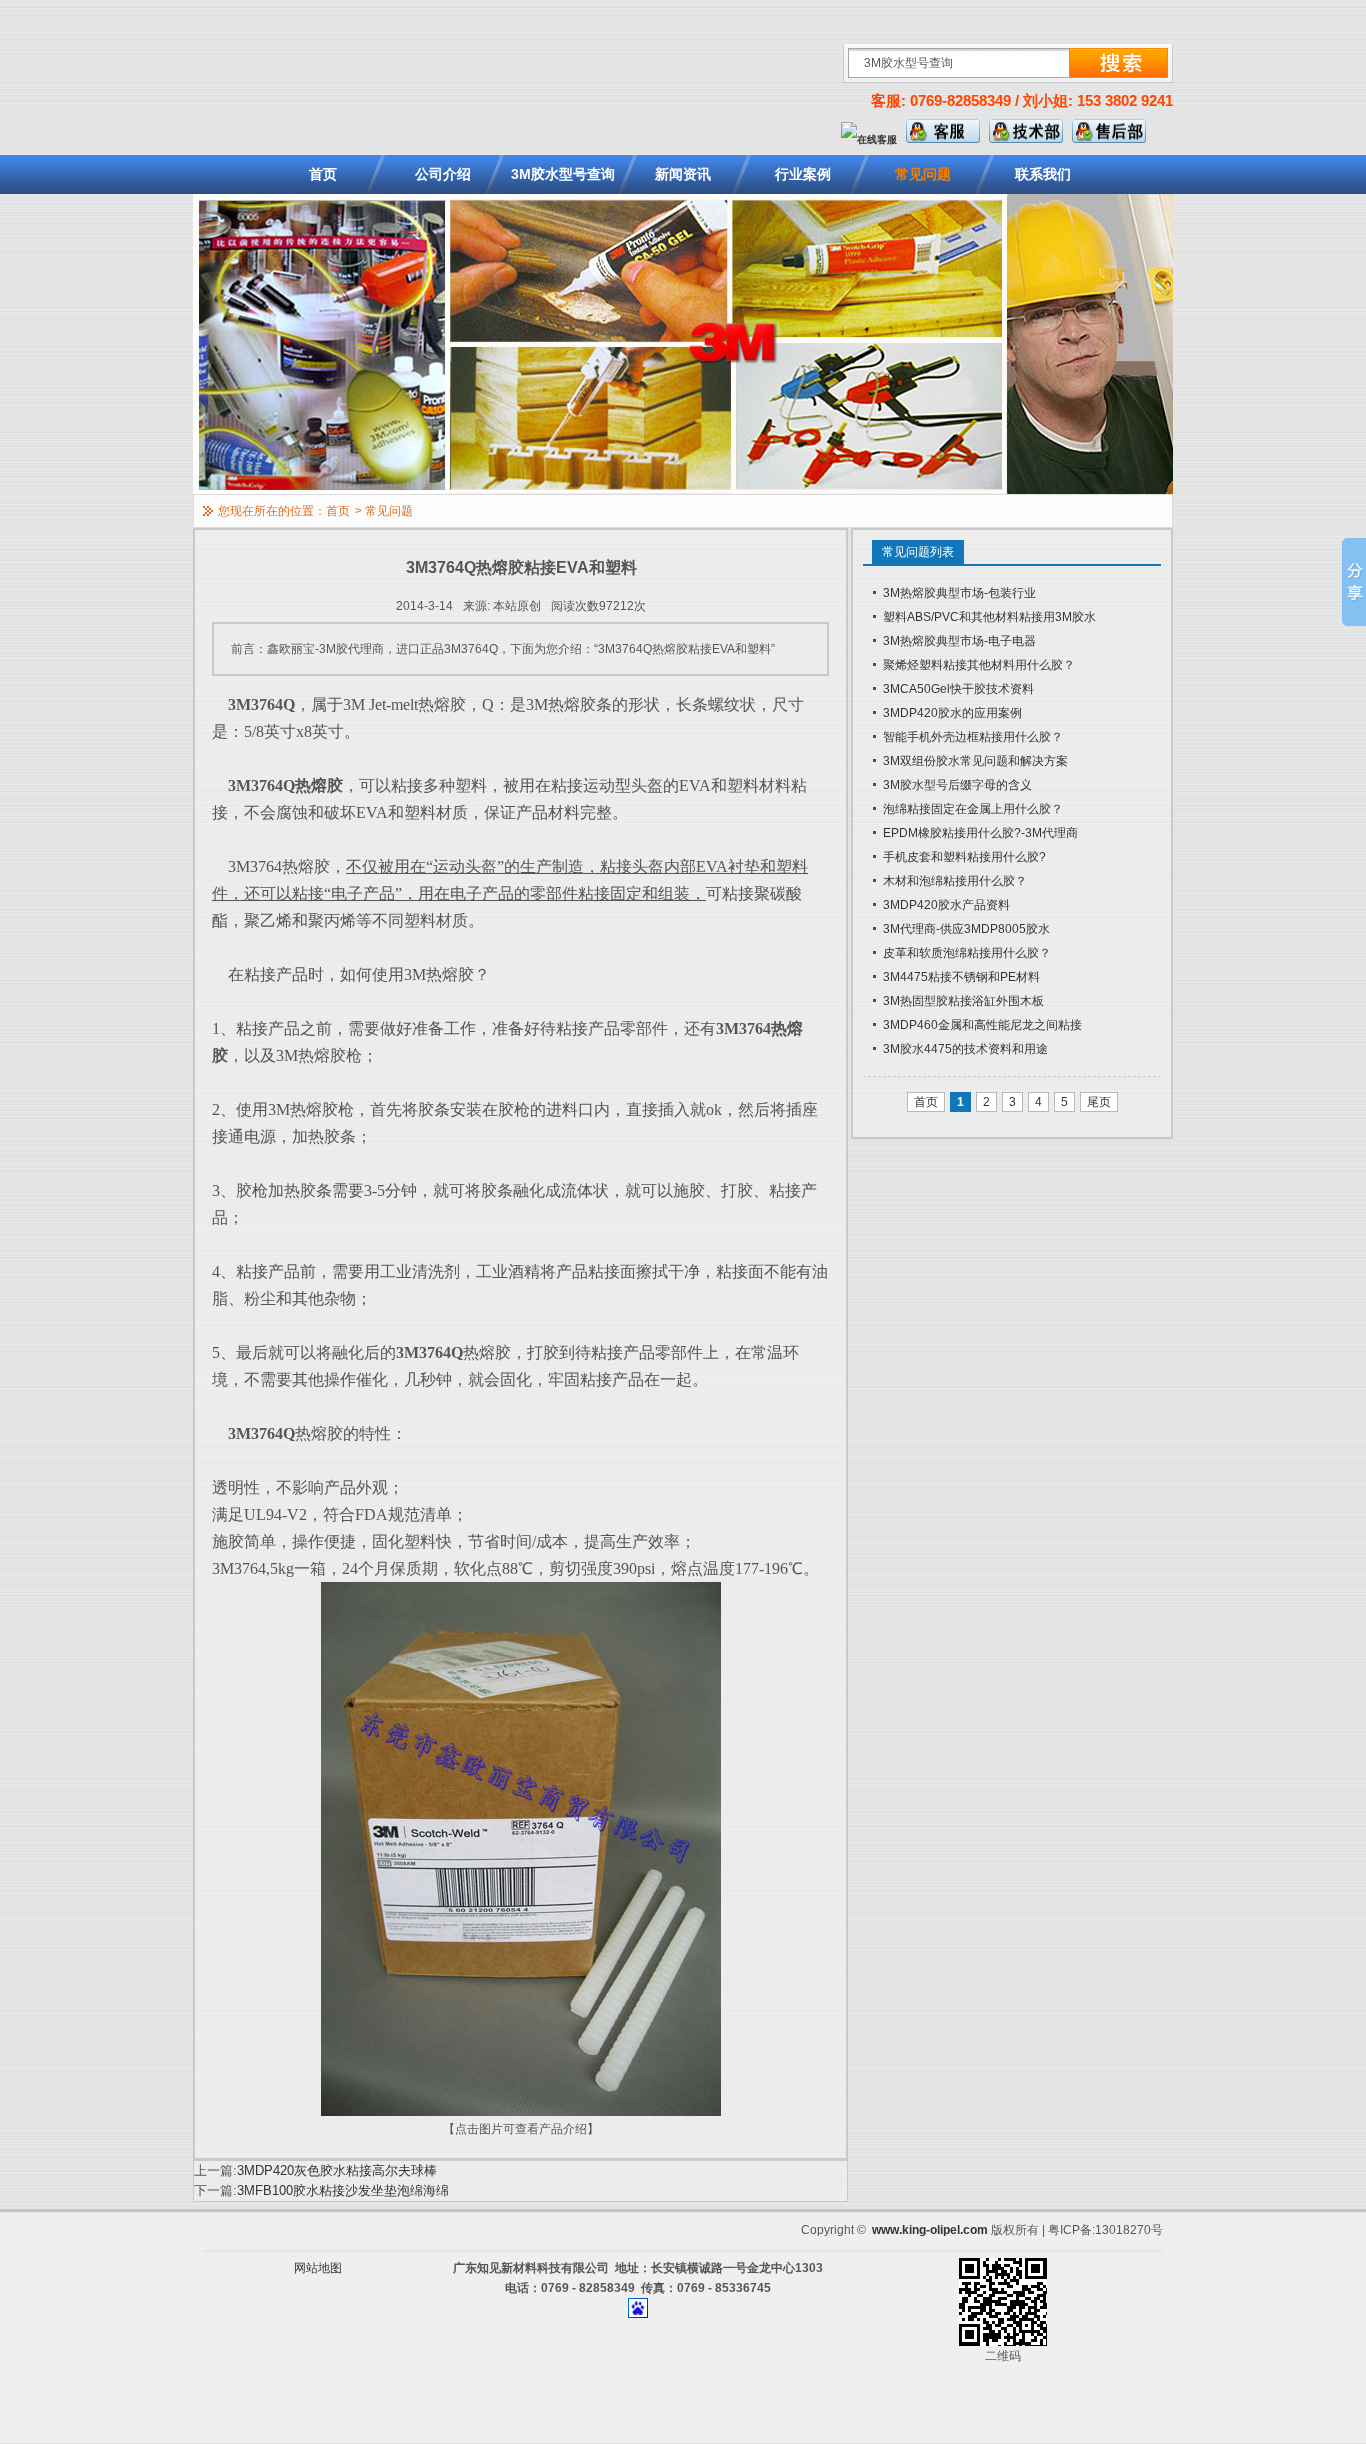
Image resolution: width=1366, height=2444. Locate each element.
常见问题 (923, 174)
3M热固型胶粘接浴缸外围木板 (963, 1001)
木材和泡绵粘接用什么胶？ (955, 881)
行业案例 (803, 174)
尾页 (1099, 1102)
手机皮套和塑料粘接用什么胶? (964, 857)
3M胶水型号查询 (563, 174)
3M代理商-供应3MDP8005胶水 (966, 929)
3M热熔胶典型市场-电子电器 (959, 641)
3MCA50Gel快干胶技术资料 (958, 689)
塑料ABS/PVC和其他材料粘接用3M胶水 (989, 617)
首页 (323, 174)
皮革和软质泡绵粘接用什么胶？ (967, 953)
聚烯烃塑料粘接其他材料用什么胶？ (979, 665)
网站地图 (318, 2268)
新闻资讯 (683, 174)
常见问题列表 (918, 552)
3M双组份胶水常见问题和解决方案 (975, 761)
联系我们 (1043, 174)
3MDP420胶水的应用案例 (952, 713)
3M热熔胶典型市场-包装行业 (959, 593)
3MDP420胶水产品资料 (946, 905)
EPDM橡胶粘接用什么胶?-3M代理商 (980, 833)
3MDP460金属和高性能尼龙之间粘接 (982, 1025)
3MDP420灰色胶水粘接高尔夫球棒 (337, 2170)
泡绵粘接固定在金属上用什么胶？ (973, 809)
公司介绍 (443, 174)
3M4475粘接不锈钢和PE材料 (961, 977)
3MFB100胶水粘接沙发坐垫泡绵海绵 (343, 2190)
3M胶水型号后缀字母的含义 (957, 785)
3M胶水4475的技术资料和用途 (965, 1049)
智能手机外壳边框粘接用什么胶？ (973, 737)
